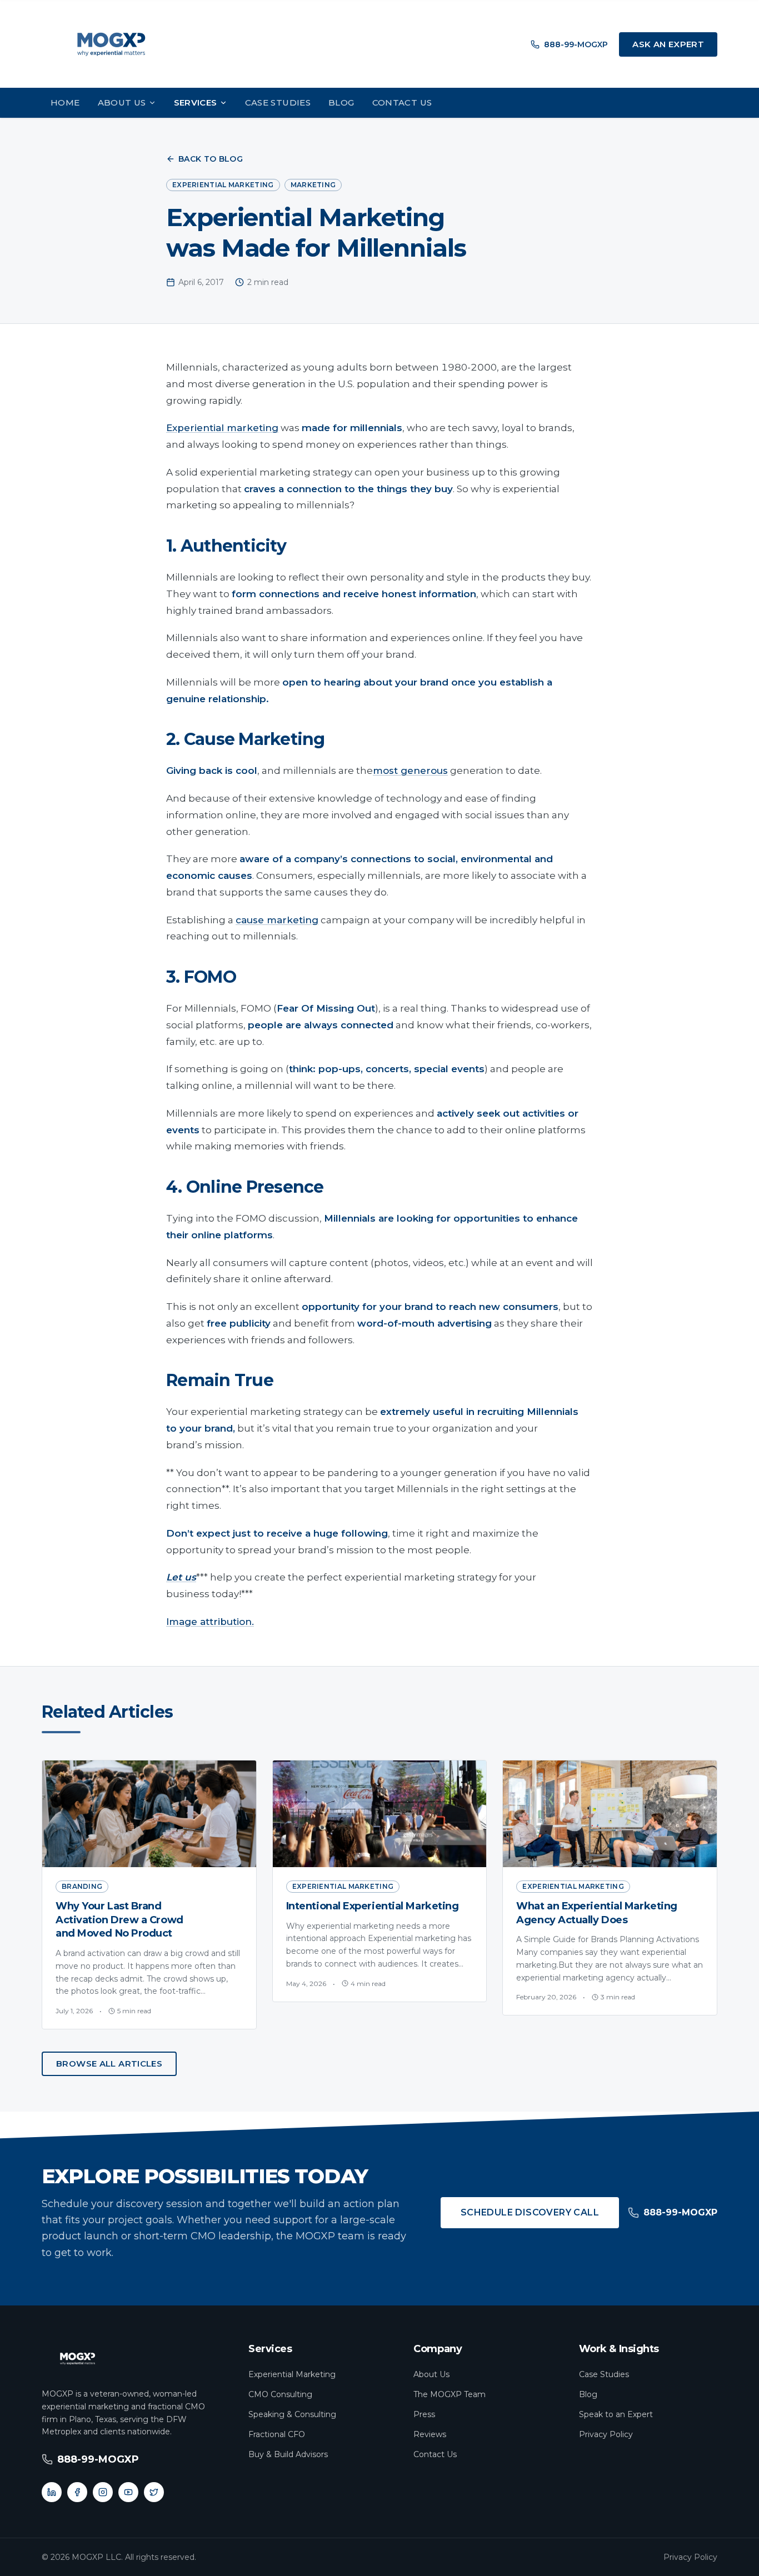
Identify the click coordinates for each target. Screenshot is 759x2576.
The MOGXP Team (450, 2394)
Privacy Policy (606, 2434)
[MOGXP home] (111, 44)
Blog (341, 102)
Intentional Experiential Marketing (373, 1906)
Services (196, 102)
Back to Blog (211, 159)
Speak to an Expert (616, 2414)
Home (65, 102)
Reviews (430, 2434)
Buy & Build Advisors (288, 2454)
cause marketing (277, 920)
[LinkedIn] (52, 2492)
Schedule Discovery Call (530, 2212)
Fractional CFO (277, 2434)
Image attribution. (210, 1622)
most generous (410, 771)
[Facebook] (77, 2492)
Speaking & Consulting (292, 2414)
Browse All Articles (109, 2064)
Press (424, 2414)
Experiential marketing (222, 428)
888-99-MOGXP (576, 44)
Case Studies (278, 102)
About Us (122, 102)
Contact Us (402, 102)
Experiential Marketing (292, 2374)
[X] (154, 2492)
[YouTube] (128, 2492)
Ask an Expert (668, 44)
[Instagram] (103, 2492)
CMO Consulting (280, 2394)
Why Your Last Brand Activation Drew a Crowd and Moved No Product (119, 1920)
